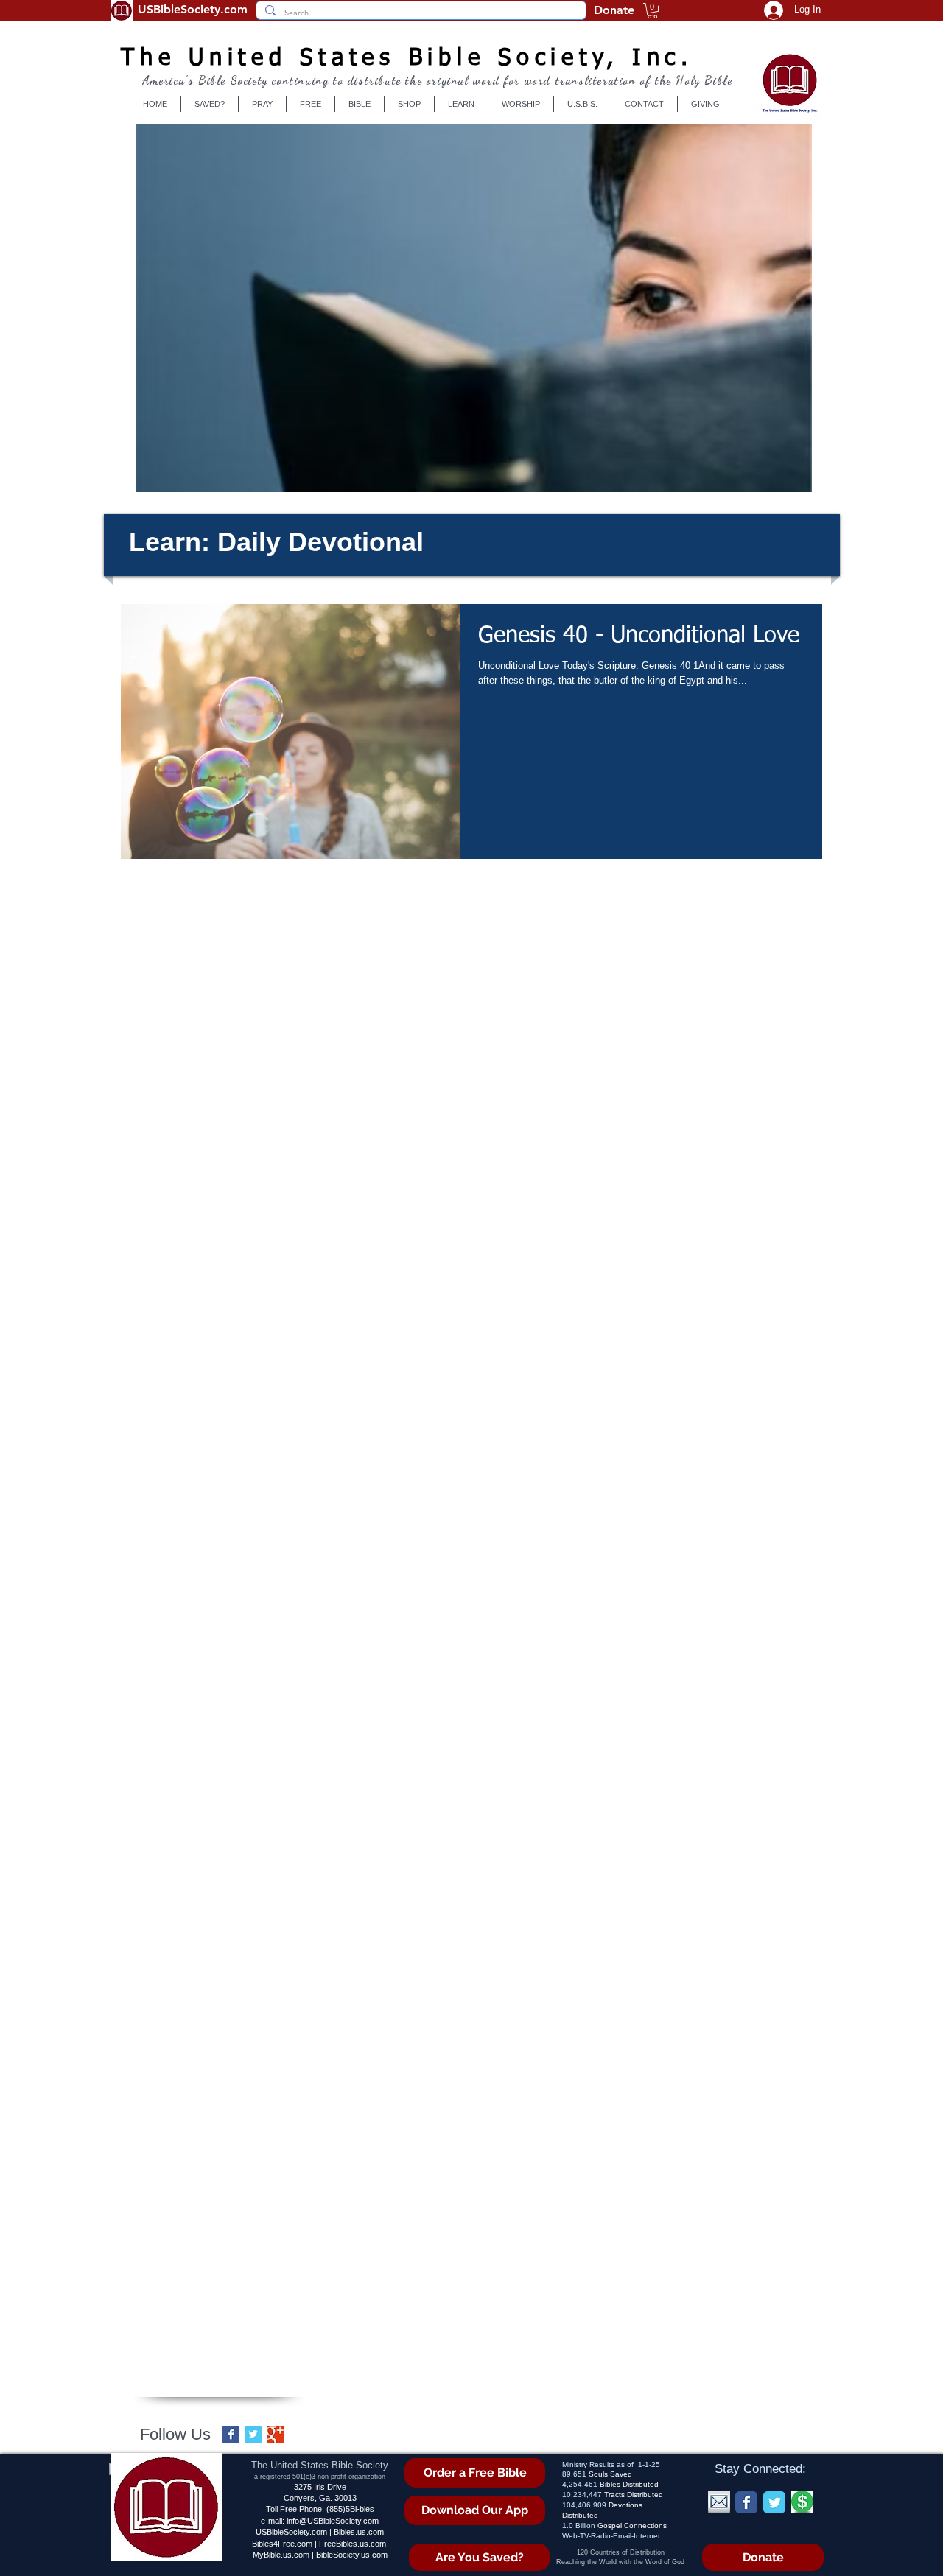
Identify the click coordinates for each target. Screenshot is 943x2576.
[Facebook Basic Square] (231, 2434)
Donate (614, 10)
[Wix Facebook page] (746, 2502)
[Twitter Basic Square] (253, 2434)
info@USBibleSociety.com (333, 2521)
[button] (652, 11)
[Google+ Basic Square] (275, 2434)
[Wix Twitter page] (774, 2502)
